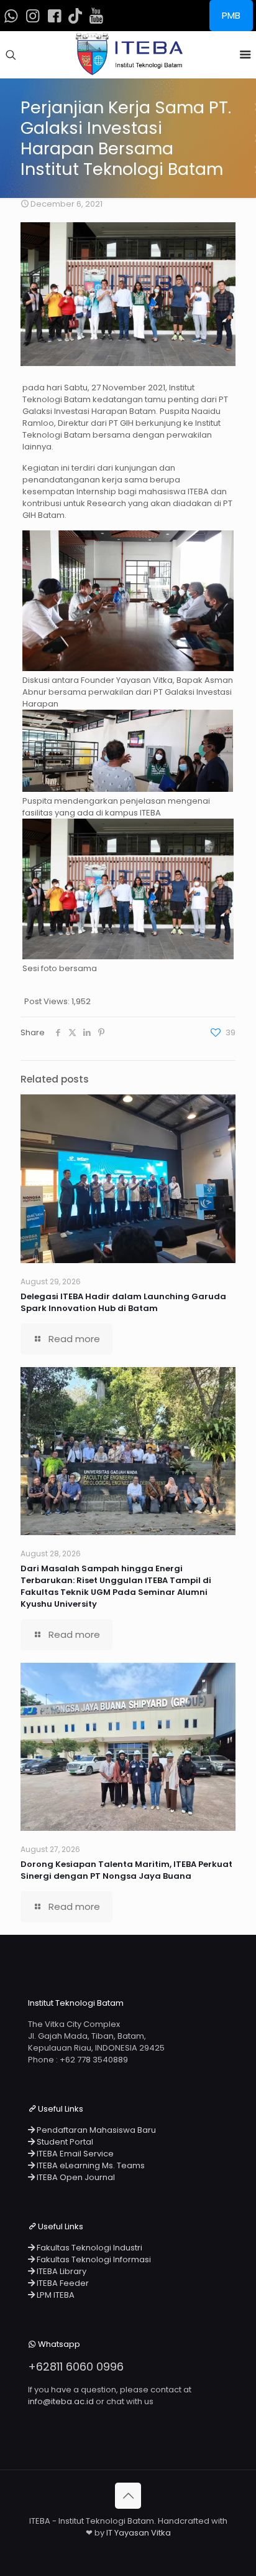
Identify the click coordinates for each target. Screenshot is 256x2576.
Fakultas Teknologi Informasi (93, 2259)
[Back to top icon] (128, 2496)
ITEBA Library (61, 2271)
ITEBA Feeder (62, 2283)
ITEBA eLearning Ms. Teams (90, 2165)
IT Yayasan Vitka (139, 2533)
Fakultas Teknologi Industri (89, 2248)
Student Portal (64, 2142)
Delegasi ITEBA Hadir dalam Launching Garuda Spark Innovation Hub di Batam (123, 1302)
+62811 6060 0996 (76, 2367)
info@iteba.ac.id (61, 2401)
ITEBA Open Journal (75, 2177)
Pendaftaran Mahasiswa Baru (95, 2130)
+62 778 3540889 (94, 2060)
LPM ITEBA (55, 2295)
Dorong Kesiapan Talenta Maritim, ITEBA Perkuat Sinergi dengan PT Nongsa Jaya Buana (126, 1870)
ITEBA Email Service (74, 2154)
